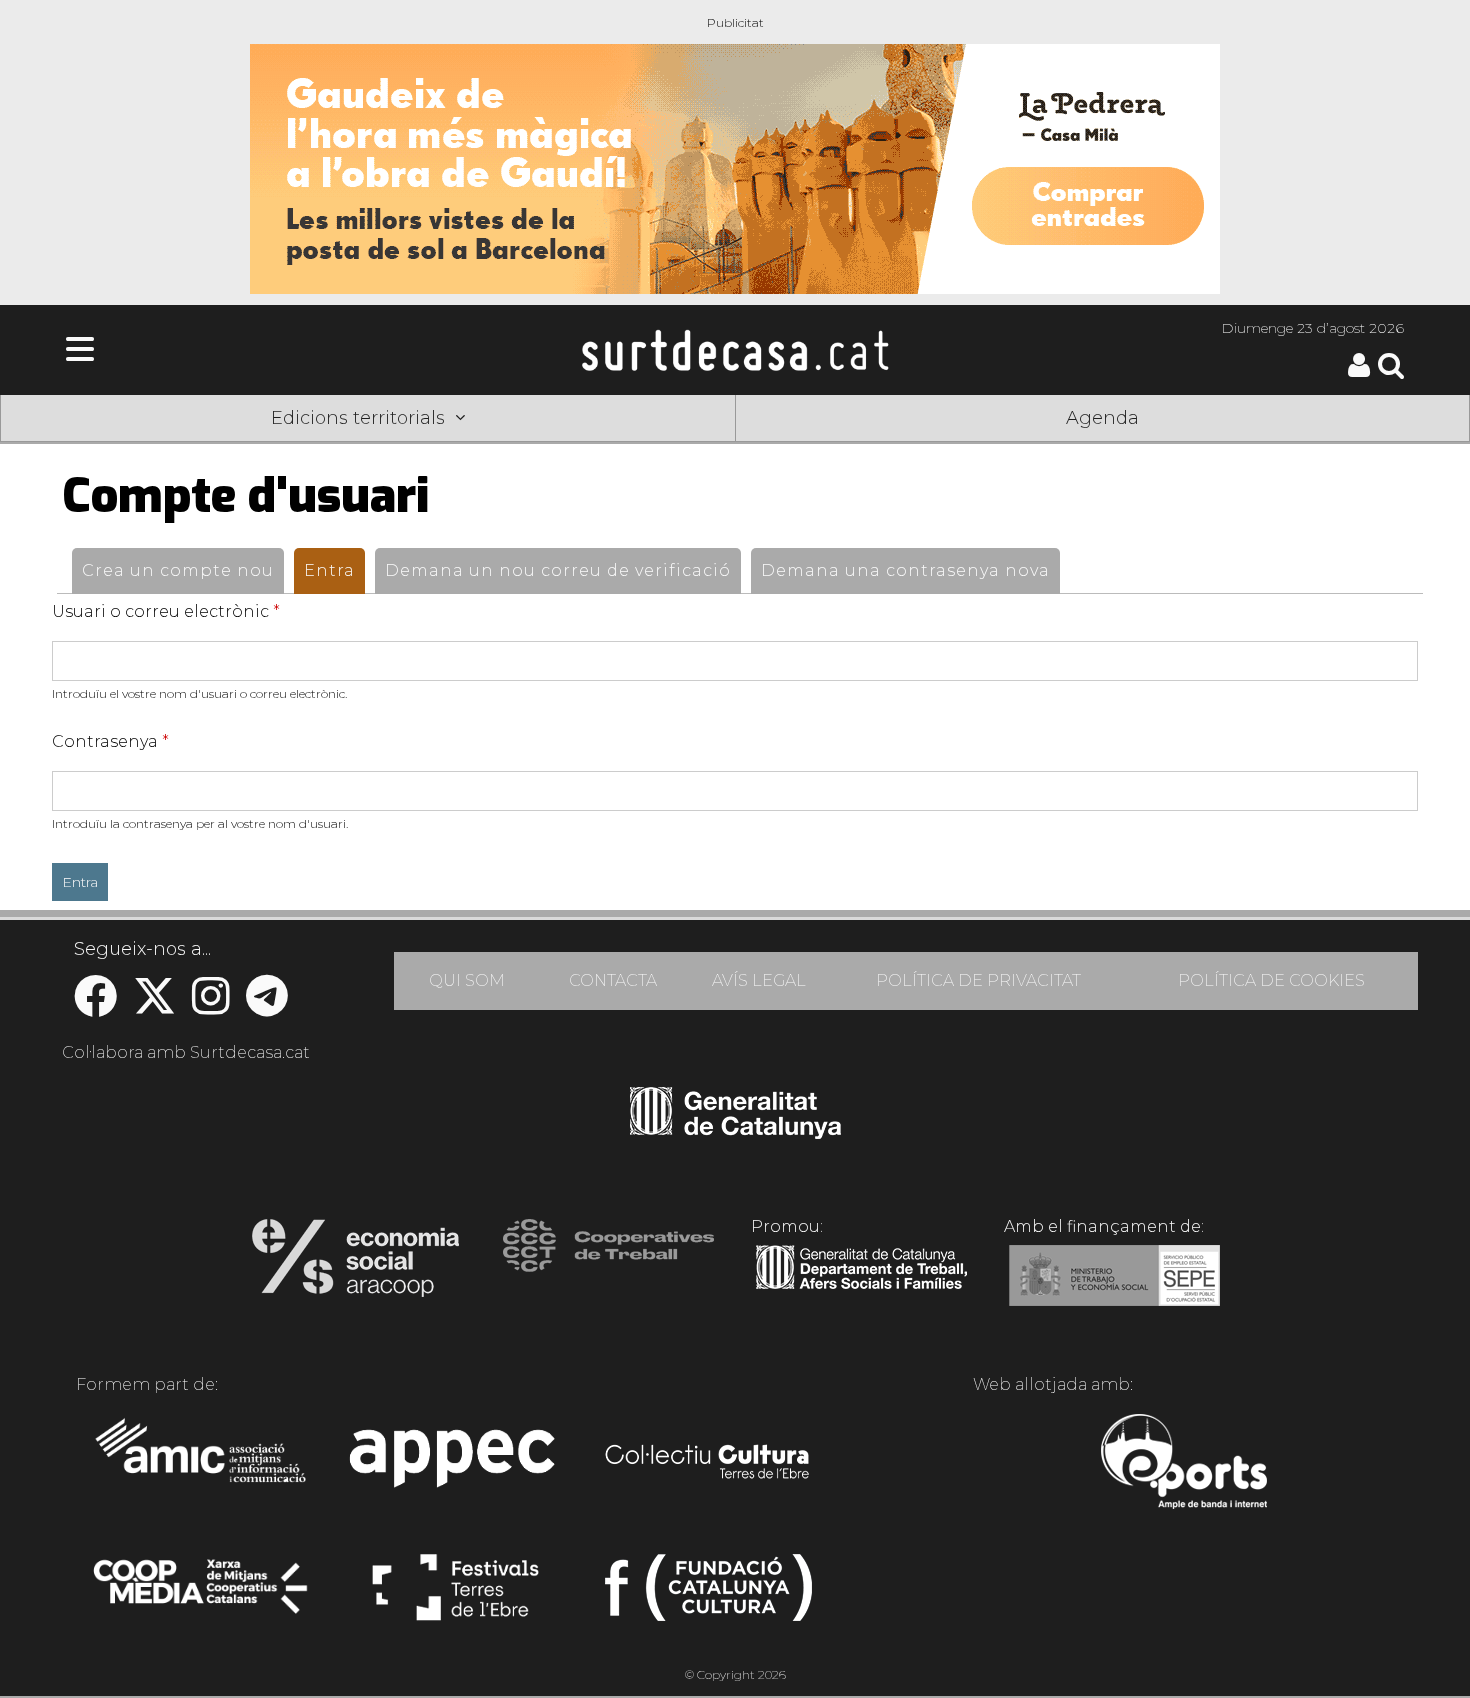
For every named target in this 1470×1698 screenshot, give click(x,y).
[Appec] (455, 1464)
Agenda (1102, 418)
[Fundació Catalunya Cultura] (708, 1596)
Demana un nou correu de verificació (558, 570)
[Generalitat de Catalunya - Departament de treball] (861, 1290)
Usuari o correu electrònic (166, 611)
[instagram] (211, 1006)
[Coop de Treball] (608, 1264)
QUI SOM (467, 980)
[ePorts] (1183, 1464)
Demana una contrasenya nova (905, 570)
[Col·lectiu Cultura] (708, 1464)
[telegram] (267, 1006)
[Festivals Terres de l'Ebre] (455, 1596)
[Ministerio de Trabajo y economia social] (1114, 1290)
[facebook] (95, 1006)
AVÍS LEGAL (759, 980)
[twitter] (154, 1006)
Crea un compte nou (178, 570)
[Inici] (735, 350)
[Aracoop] (355, 1264)
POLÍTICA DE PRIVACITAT (978, 980)
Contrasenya (110, 741)
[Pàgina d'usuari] (1359, 372)
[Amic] (202, 1464)
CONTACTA (613, 980)
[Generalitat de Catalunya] (735, 1132)
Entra (334, 570)
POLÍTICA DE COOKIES (1271, 980)
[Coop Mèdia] (202, 1596)
